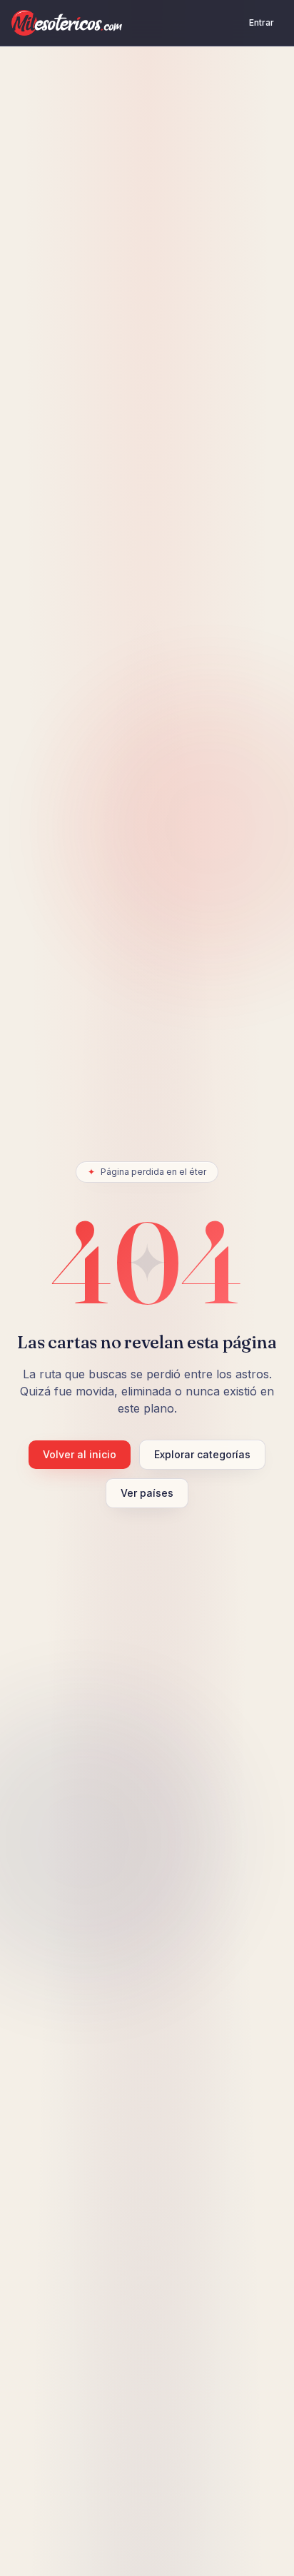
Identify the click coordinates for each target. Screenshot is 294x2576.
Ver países (147, 1493)
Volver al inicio (80, 1454)
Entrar (262, 22)
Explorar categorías (202, 1454)
